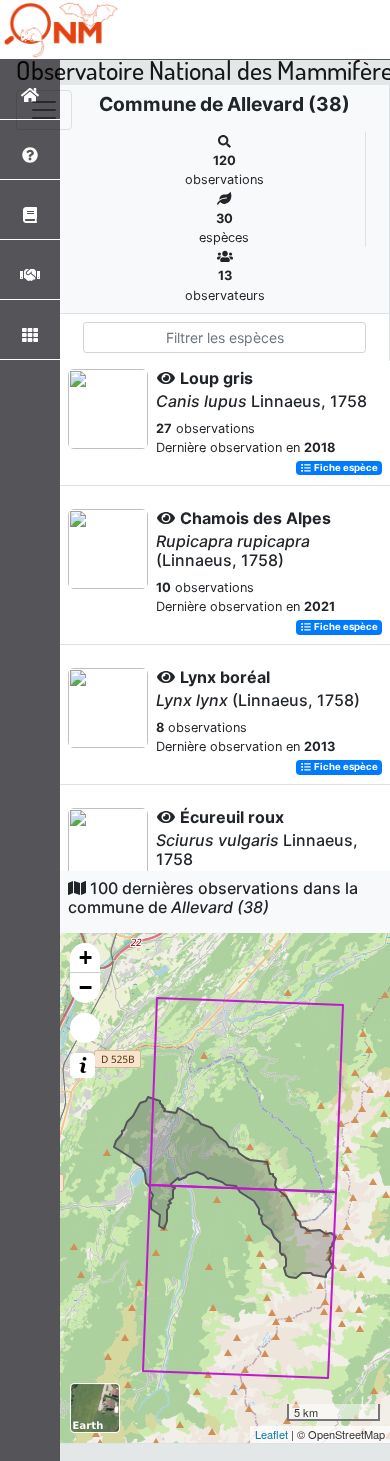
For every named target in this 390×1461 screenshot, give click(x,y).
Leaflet (271, 1434)
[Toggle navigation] (44, 110)
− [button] (85, 987)
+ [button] (85, 957)
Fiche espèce (345, 467)
